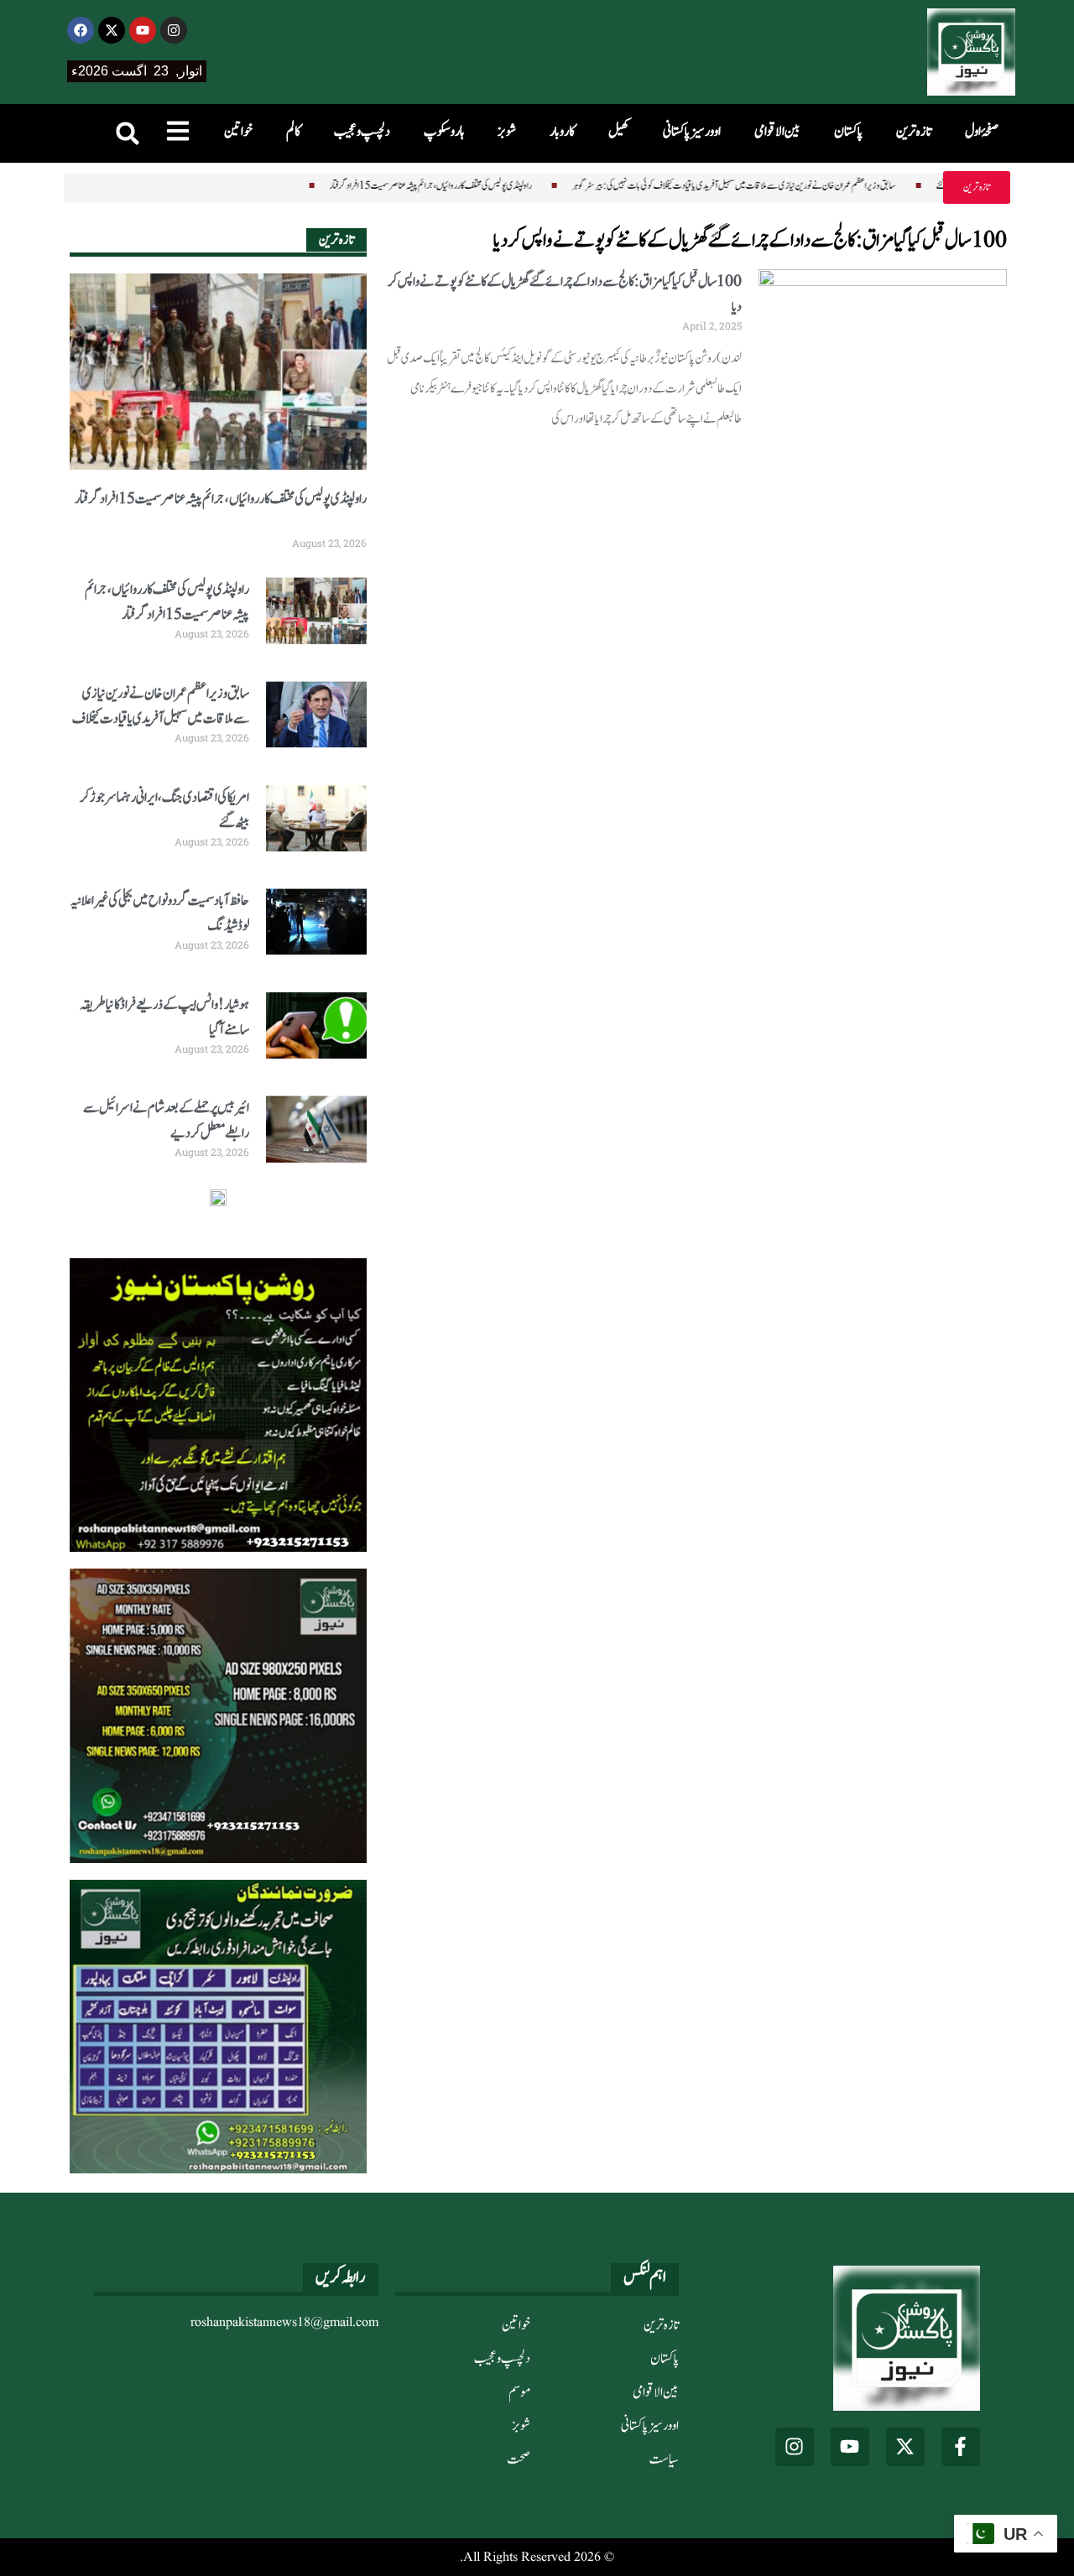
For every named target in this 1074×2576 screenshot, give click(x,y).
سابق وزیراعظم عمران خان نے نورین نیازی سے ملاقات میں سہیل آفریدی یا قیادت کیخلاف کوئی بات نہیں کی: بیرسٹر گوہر (689, 185)
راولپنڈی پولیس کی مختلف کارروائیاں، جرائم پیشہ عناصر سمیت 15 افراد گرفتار (386, 185)
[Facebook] (81, 30)
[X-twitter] (112, 30)
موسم (519, 2392)
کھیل (619, 132)
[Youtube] (143, 30)
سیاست (664, 2459)
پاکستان (848, 132)
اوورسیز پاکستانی (692, 132)
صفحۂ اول (982, 132)
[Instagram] (174, 30)
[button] (128, 133)
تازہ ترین (914, 132)
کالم (293, 132)
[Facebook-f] (961, 2447)
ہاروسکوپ (444, 132)
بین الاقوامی (777, 132)
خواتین (238, 132)
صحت (519, 2459)
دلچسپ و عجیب (362, 132)
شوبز (507, 132)
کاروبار (562, 132)
